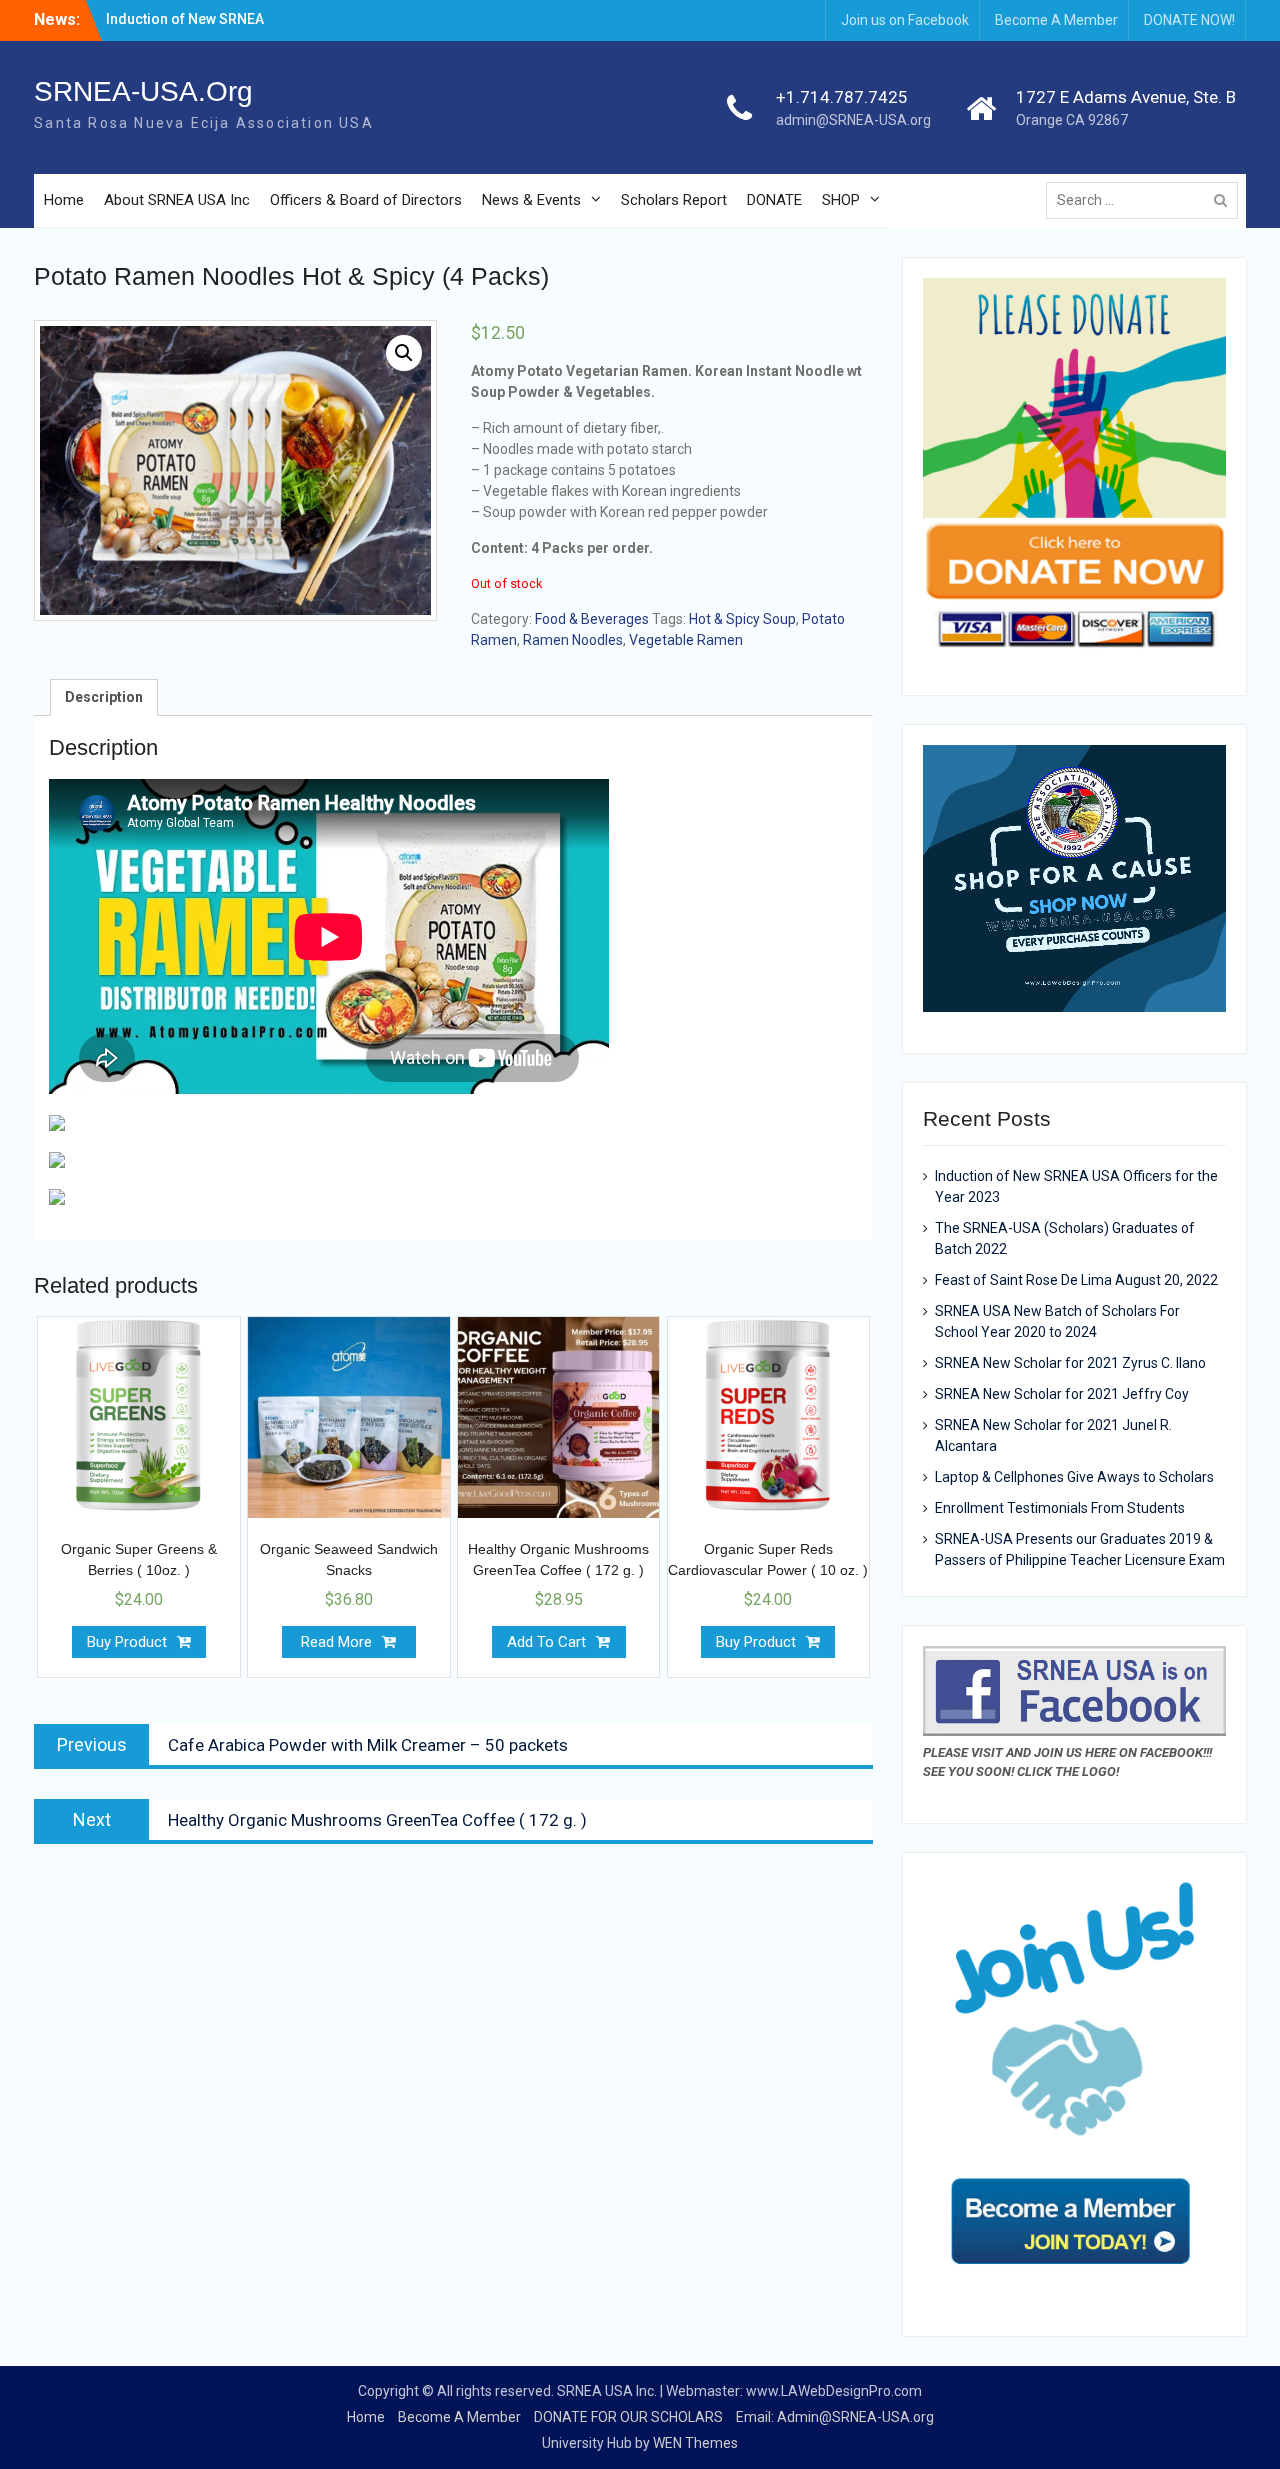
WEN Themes (695, 2443)
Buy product (127, 1642)
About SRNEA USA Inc (177, 200)
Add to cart (546, 1642)
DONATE (774, 200)
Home (64, 200)
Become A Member (1056, 20)
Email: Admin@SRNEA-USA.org (835, 2417)
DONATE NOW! (1189, 20)
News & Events (531, 200)
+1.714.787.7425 (842, 97)
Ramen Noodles (573, 640)
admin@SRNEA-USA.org (853, 120)
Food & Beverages (592, 619)
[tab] (104, 697)
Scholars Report (674, 200)
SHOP (841, 200)
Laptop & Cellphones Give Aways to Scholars (1074, 1477)
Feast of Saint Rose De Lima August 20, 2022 (1076, 1280)
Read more (336, 1642)
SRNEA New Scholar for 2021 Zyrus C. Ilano (1070, 1363)
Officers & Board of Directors (366, 200)
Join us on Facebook (905, 20)
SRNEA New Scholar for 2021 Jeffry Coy (1062, 1394)
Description (104, 697)
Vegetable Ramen (686, 640)
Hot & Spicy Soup (742, 619)
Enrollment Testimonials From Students (1060, 1508)
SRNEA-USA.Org (143, 91)
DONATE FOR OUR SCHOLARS (628, 2417)
